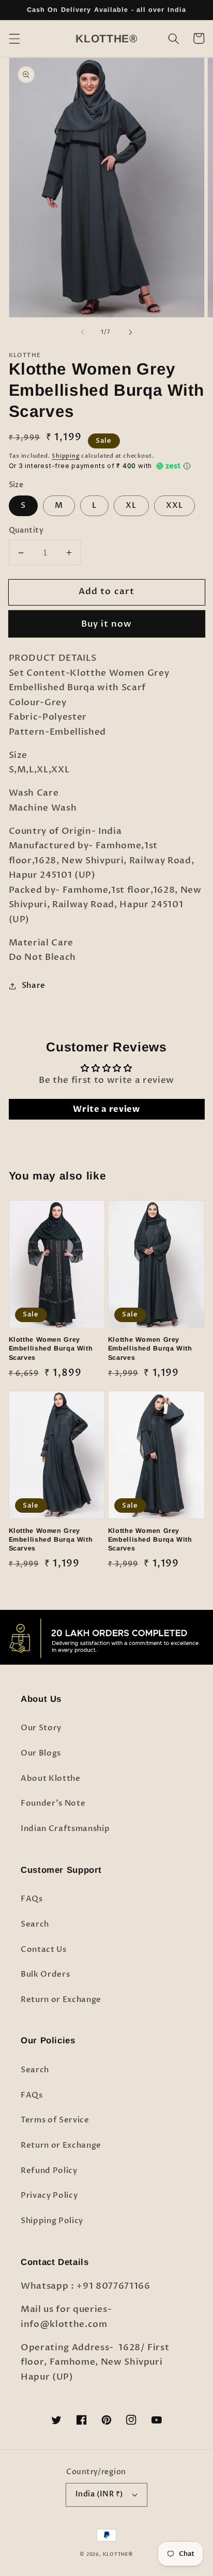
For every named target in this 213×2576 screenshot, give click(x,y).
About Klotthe (51, 1779)
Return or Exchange (61, 2000)
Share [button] (34, 986)
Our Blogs (41, 1753)
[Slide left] (83, 332)
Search (35, 1924)
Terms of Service (55, 2120)
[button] (14, 38)
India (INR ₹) (100, 2494)
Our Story (41, 1728)
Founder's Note (53, 1803)
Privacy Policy (49, 2195)
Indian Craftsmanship (65, 1829)
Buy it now (107, 624)
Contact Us (44, 1950)
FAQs (32, 1899)
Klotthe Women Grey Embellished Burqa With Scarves (51, 1348)
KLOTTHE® (118, 2554)
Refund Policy (49, 2171)
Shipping (66, 456)
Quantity (26, 530)
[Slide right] (130, 332)
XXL (174, 506)
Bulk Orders (45, 1974)
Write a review (106, 1109)
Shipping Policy (52, 2221)
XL (131, 506)
